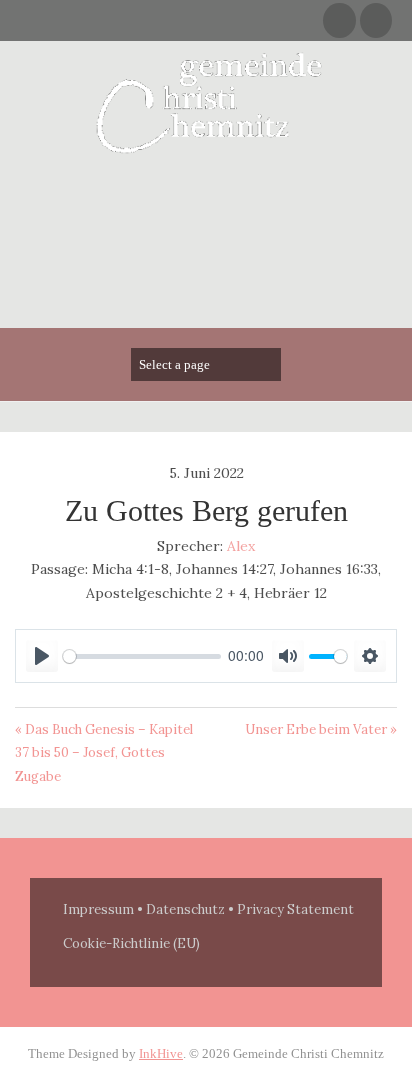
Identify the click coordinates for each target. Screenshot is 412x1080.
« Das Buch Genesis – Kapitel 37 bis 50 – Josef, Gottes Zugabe (104, 753)
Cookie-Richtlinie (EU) (131, 943)
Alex (241, 546)
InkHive (161, 1053)
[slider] (142, 656)
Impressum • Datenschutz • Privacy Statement (208, 909)
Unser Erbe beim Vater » (321, 729)
